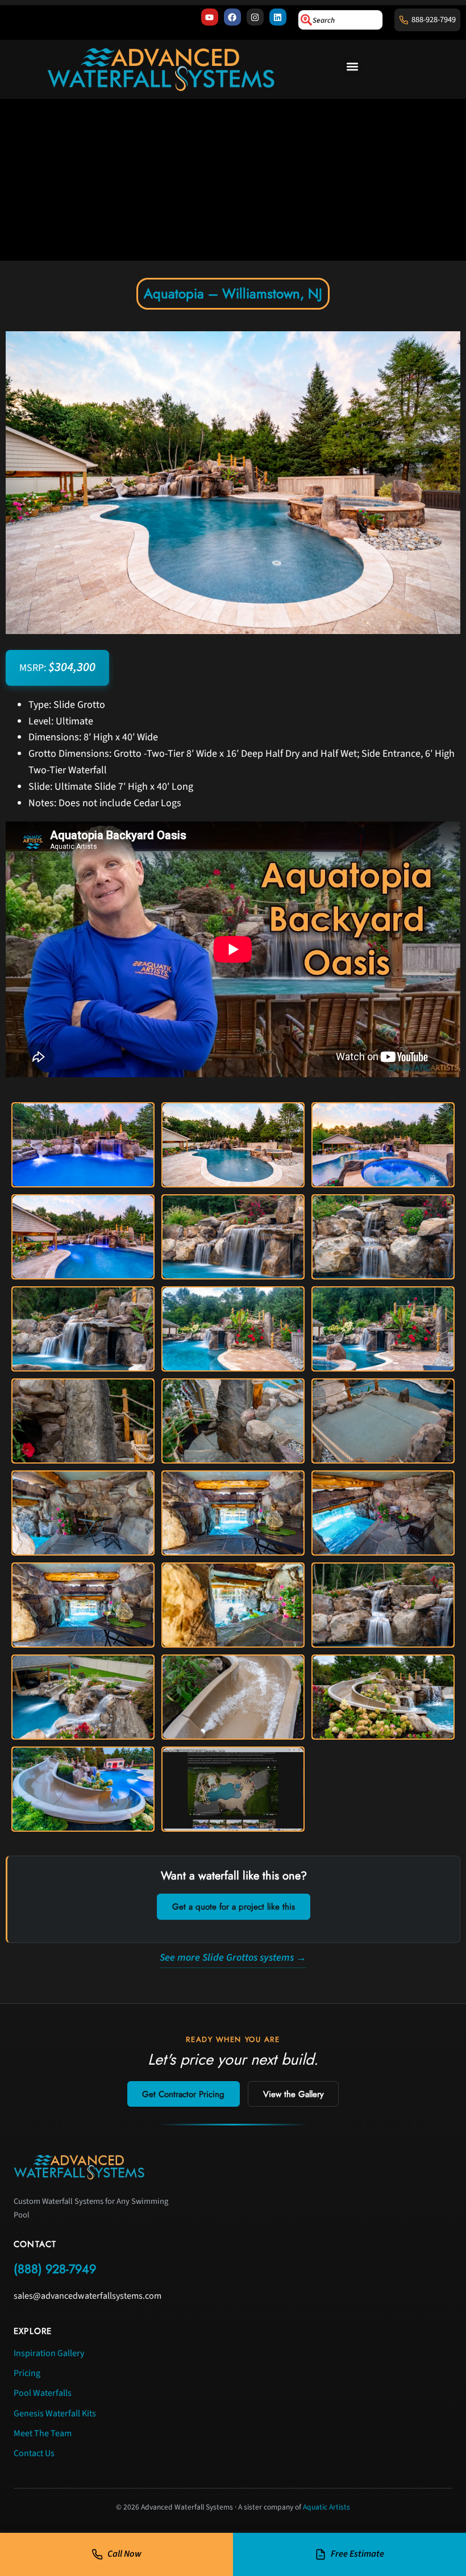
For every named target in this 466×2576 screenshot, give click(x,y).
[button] (353, 67)
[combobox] (340, 20)
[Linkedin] (278, 17)
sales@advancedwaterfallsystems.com (88, 2296)
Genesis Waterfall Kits (55, 2414)
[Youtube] (210, 17)
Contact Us (34, 2453)
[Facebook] (232, 17)
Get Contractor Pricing (183, 2094)
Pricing (27, 2373)
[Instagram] (255, 17)
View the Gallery (294, 2094)
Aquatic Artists (326, 2507)
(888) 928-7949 (55, 2269)
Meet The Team (43, 2433)
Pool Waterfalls (43, 2393)
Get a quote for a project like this (234, 1907)
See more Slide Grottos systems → (233, 1958)
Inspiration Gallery (49, 2353)
